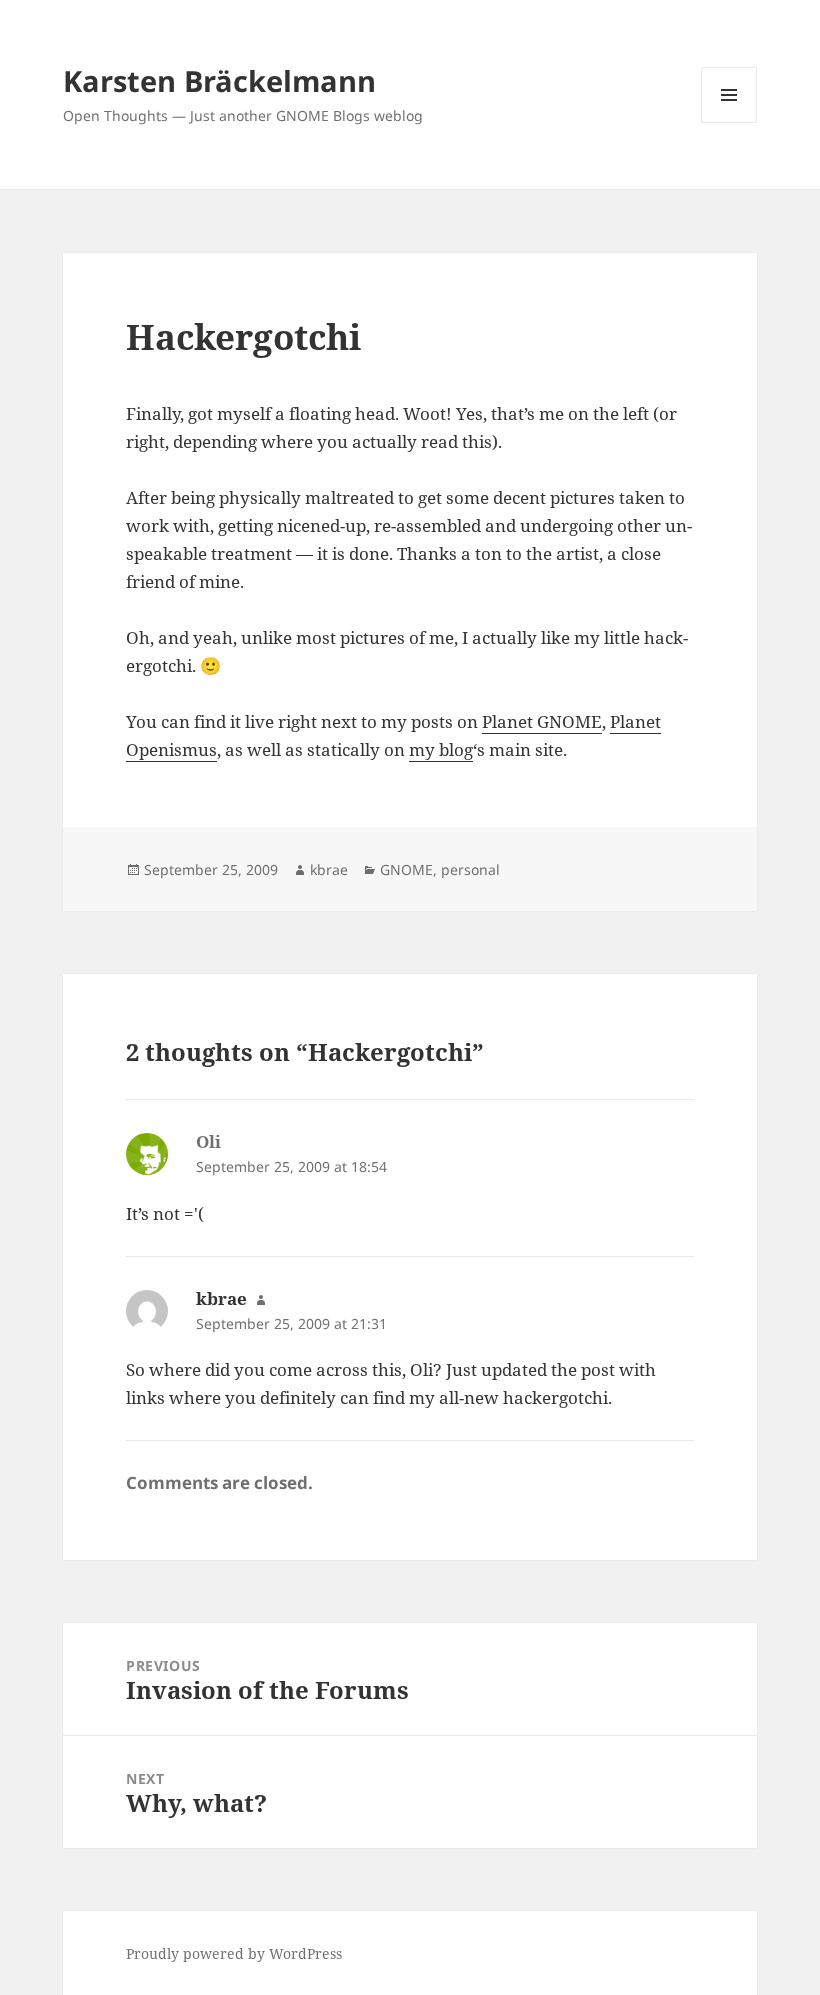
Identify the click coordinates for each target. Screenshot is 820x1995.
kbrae (329, 869)
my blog (441, 749)
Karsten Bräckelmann (219, 80)
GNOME (406, 869)
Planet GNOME (542, 721)
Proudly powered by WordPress (234, 1953)
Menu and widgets (729, 122)
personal (470, 869)
